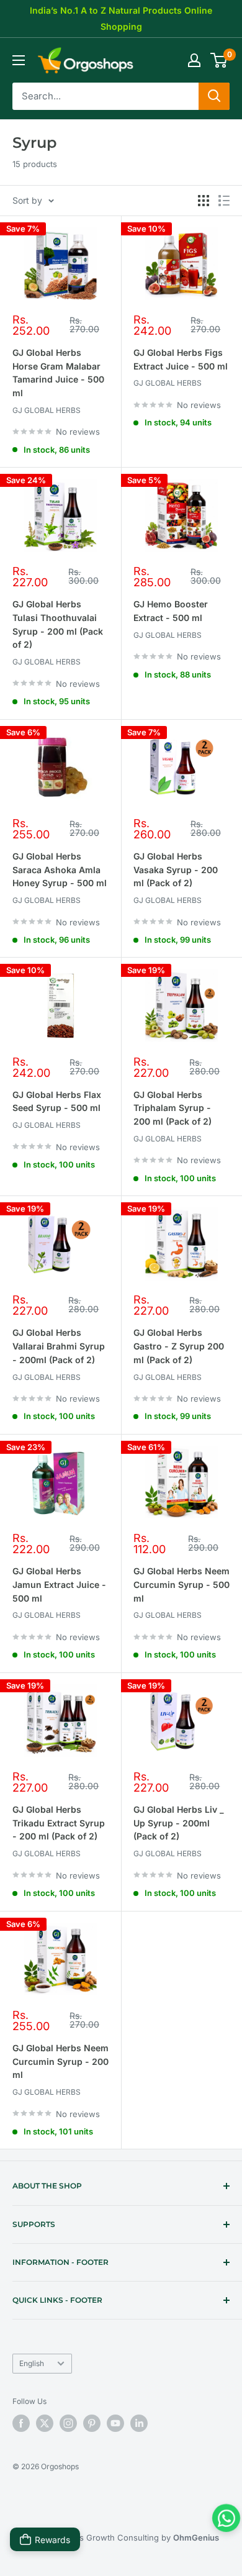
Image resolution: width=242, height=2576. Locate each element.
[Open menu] (19, 60)
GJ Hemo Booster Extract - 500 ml (171, 611)
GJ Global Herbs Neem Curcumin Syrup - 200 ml (60, 2061)
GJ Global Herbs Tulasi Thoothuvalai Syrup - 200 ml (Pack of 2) (58, 624)
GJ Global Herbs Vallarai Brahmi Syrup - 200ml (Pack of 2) (59, 1346)
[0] (219, 60)
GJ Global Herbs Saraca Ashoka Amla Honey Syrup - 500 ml (60, 869)
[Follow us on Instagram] (68, 2423)
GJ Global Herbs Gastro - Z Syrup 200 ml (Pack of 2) (179, 1346)
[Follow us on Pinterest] (92, 2423)
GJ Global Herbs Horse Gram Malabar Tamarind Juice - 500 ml (58, 373)
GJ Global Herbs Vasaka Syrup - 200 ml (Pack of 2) (176, 869)
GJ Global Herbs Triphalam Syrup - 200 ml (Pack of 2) (173, 1108)
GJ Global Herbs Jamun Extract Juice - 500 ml (59, 1584)
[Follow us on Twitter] (45, 2423)
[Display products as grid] (204, 201)
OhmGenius (196, 2537)
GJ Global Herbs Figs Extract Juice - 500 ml (181, 359)
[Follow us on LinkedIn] (139, 2423)
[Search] (214, 96)
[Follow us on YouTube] (115, 2423)
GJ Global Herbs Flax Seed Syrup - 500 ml (57, 1101)
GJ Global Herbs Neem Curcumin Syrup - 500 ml (181, 1584)
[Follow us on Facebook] (21, 2423)
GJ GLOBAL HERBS (47, 410)
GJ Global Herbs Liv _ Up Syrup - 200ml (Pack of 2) (179, 1823)
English (32, 2363)
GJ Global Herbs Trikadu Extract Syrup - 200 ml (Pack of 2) (59, 1823)
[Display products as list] (224, 201)
